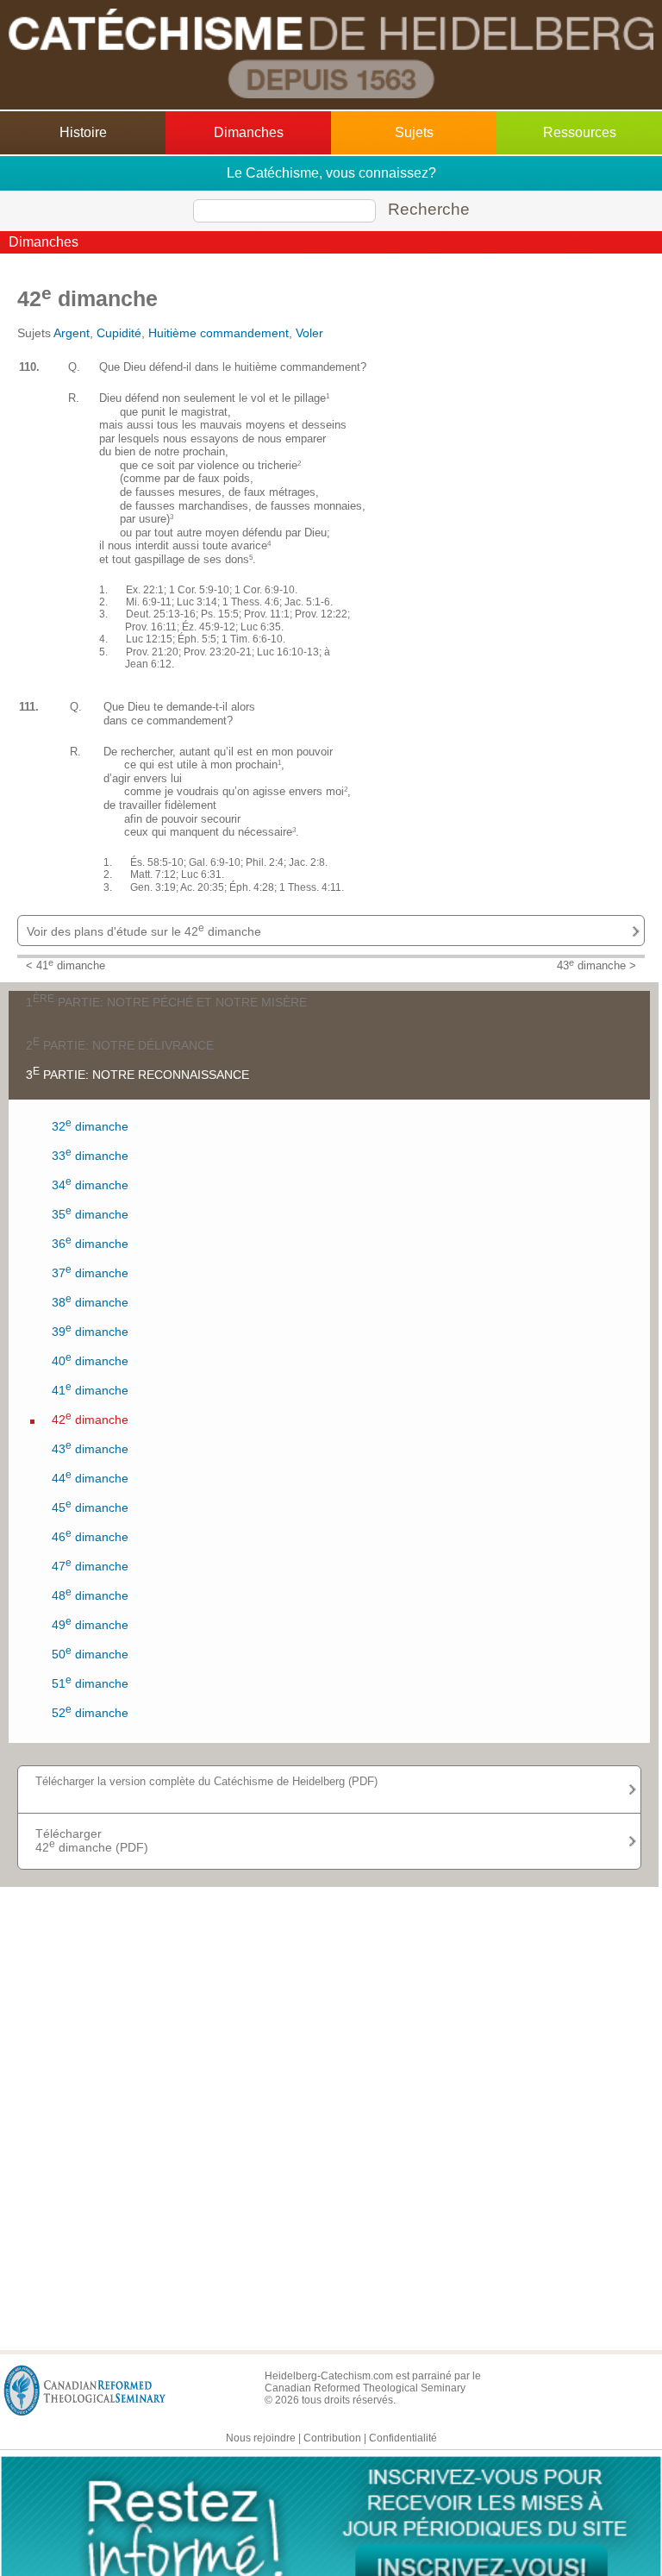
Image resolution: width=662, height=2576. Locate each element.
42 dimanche (90, 1418)
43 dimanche (90, 1448)
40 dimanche (90, 1360)
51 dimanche (90, 1682)
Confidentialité (403, 2438)
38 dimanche (90, 1301)
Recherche (429, 209)
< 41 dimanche (66, 966)
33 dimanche (90, 1154)
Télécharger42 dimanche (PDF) (92, 1840)
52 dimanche (90, 1711)
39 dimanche (90, 1330)
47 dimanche (90, 1565)
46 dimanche (90, 1536)
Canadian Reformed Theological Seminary (365, 2388)
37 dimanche (90, 1272)
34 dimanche (90, 1184)
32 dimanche (90, 1125)
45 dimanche (90, 1506)
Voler (309, 333)
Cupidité (119, 333)
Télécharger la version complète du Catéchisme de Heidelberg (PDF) (206, 1781)
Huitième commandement (219, 333)
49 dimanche (90, 1623)
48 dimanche (90, 1594)
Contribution (332, 2438)
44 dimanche (90, 1477)
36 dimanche (90, 1242)
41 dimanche (90, 1389)
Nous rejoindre (261, 2438)
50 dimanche (90, 1653)
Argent (72, 333)
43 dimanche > (596, 966)
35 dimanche (90, 1213)
